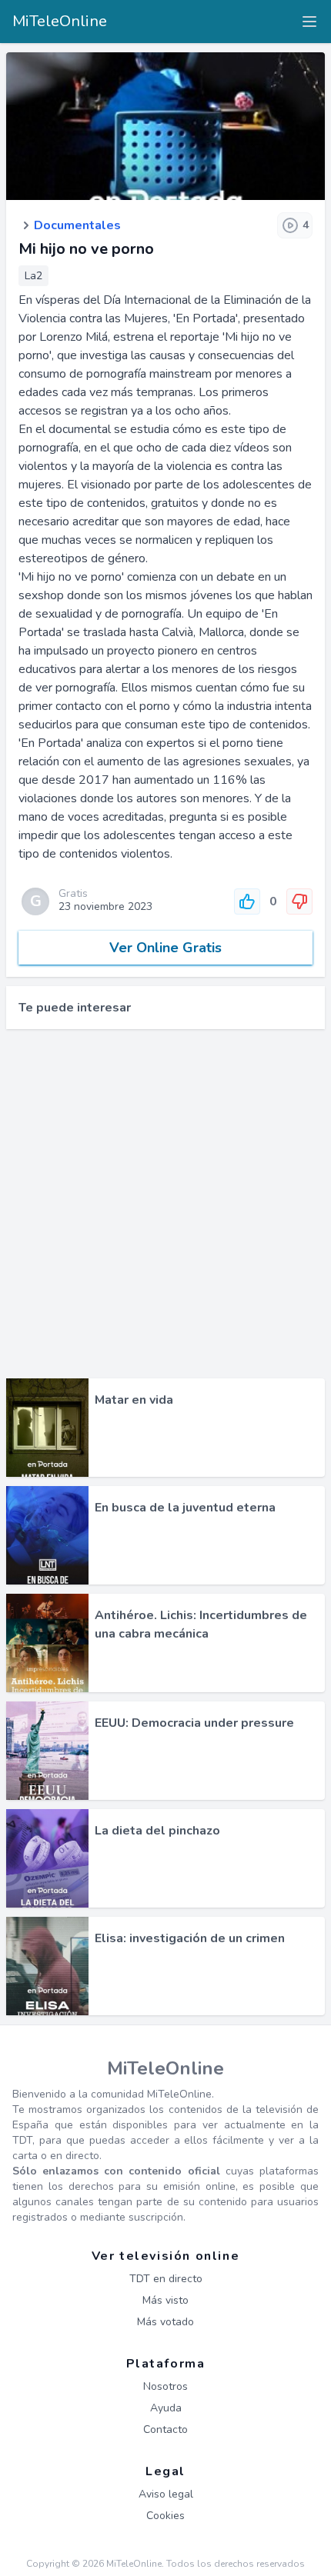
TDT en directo (166, 2279)
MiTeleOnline (60, 21)
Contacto (165, 2429)
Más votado (165, 2322)
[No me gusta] (299, 901)
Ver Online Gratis (165, 948)
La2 (33, 276)
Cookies (165, 2516)
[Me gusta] (247, 901)
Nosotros (165, 2386)
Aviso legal (166, 2494)
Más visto (165, 2300)
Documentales (77, 225)
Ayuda (166, 2408)
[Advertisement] (165, 1204)
